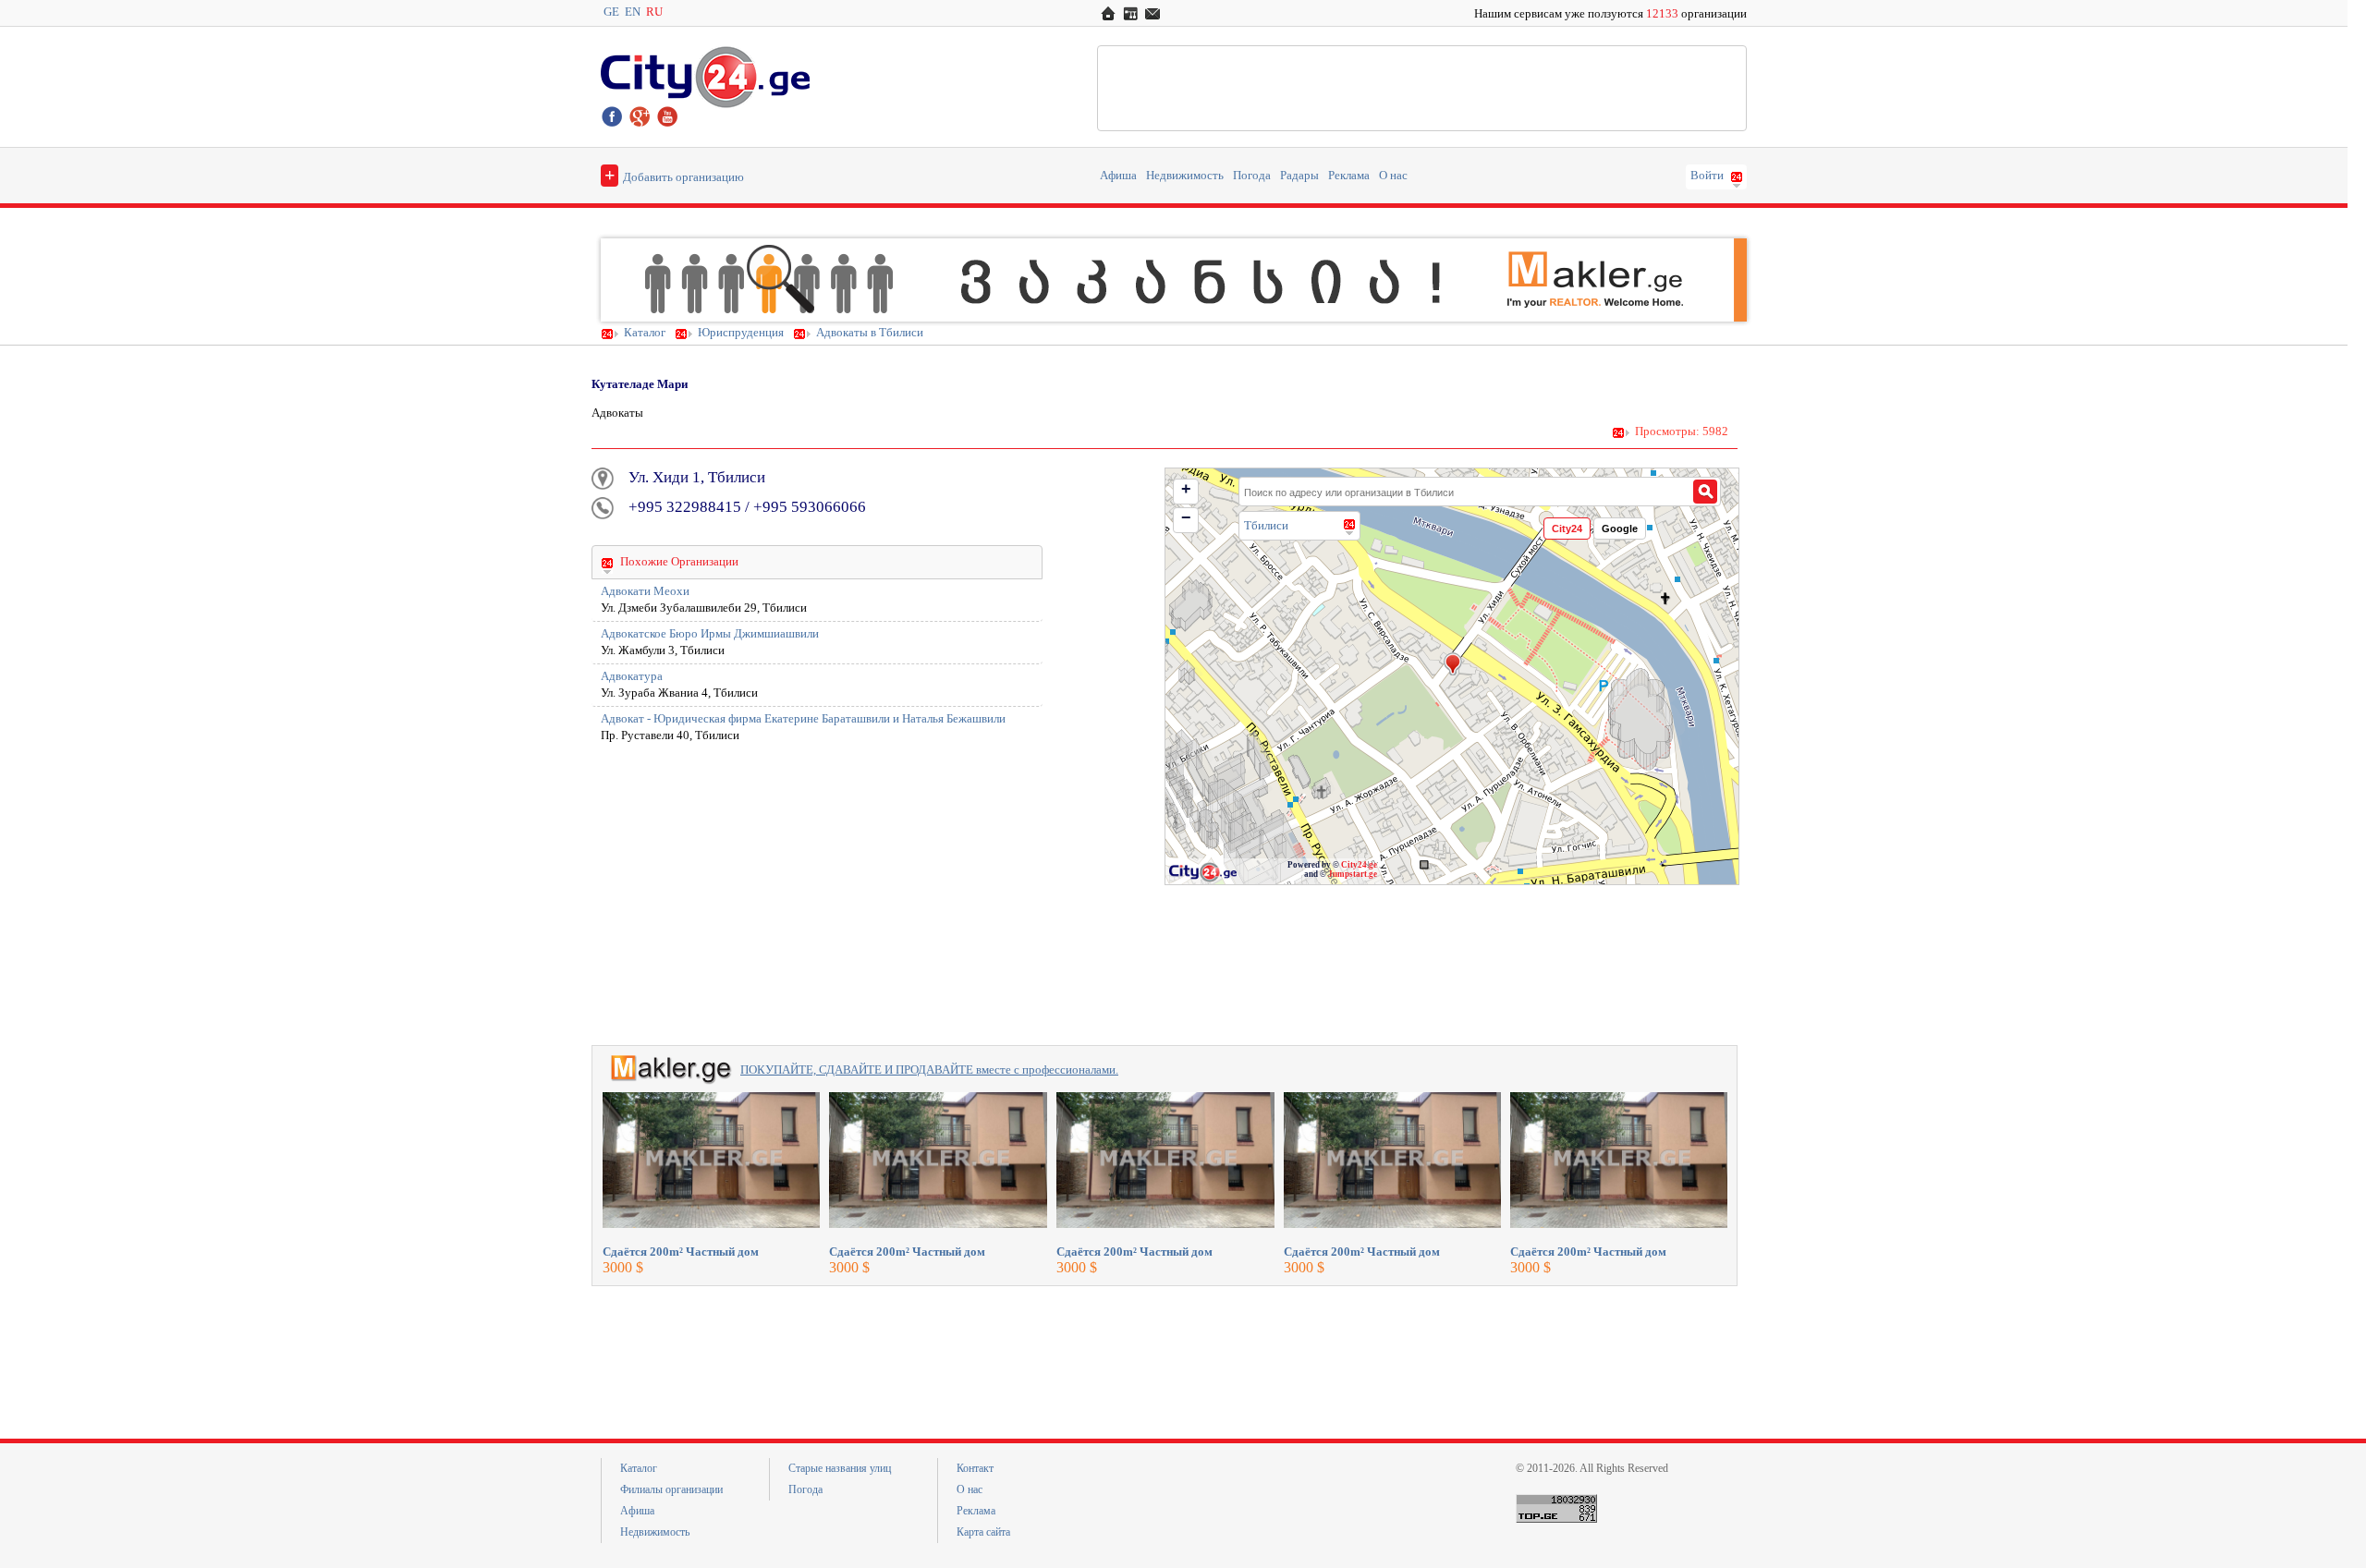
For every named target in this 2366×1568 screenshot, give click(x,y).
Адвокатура (632, 676)
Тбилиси (1266, 525)
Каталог (645, 333)
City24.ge (1359, 865)
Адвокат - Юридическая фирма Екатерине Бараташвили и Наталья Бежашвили (803, 719)
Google (1620, 529)
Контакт (975, 1468)
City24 (1567, 529)
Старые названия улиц (840, 1468)
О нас (1393, 176)
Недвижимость (1185, 176)
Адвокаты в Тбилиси (870, 333)
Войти (1707, 176)
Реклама (1349, 176)
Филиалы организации (671, 1489)
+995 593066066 (810, 507)
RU (654, 12)
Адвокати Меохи (645, 591)
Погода (1252, 176)
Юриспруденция (741, 333)
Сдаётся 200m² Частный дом (681, 1252)
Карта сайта (983, 1532)
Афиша (1118, 176)
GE (611, 12)
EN (633, 12)
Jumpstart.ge (1353, 874)
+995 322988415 (685, 507)
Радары (1299, 176)
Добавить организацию (674, 175)
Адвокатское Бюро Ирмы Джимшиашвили (710, 634)
